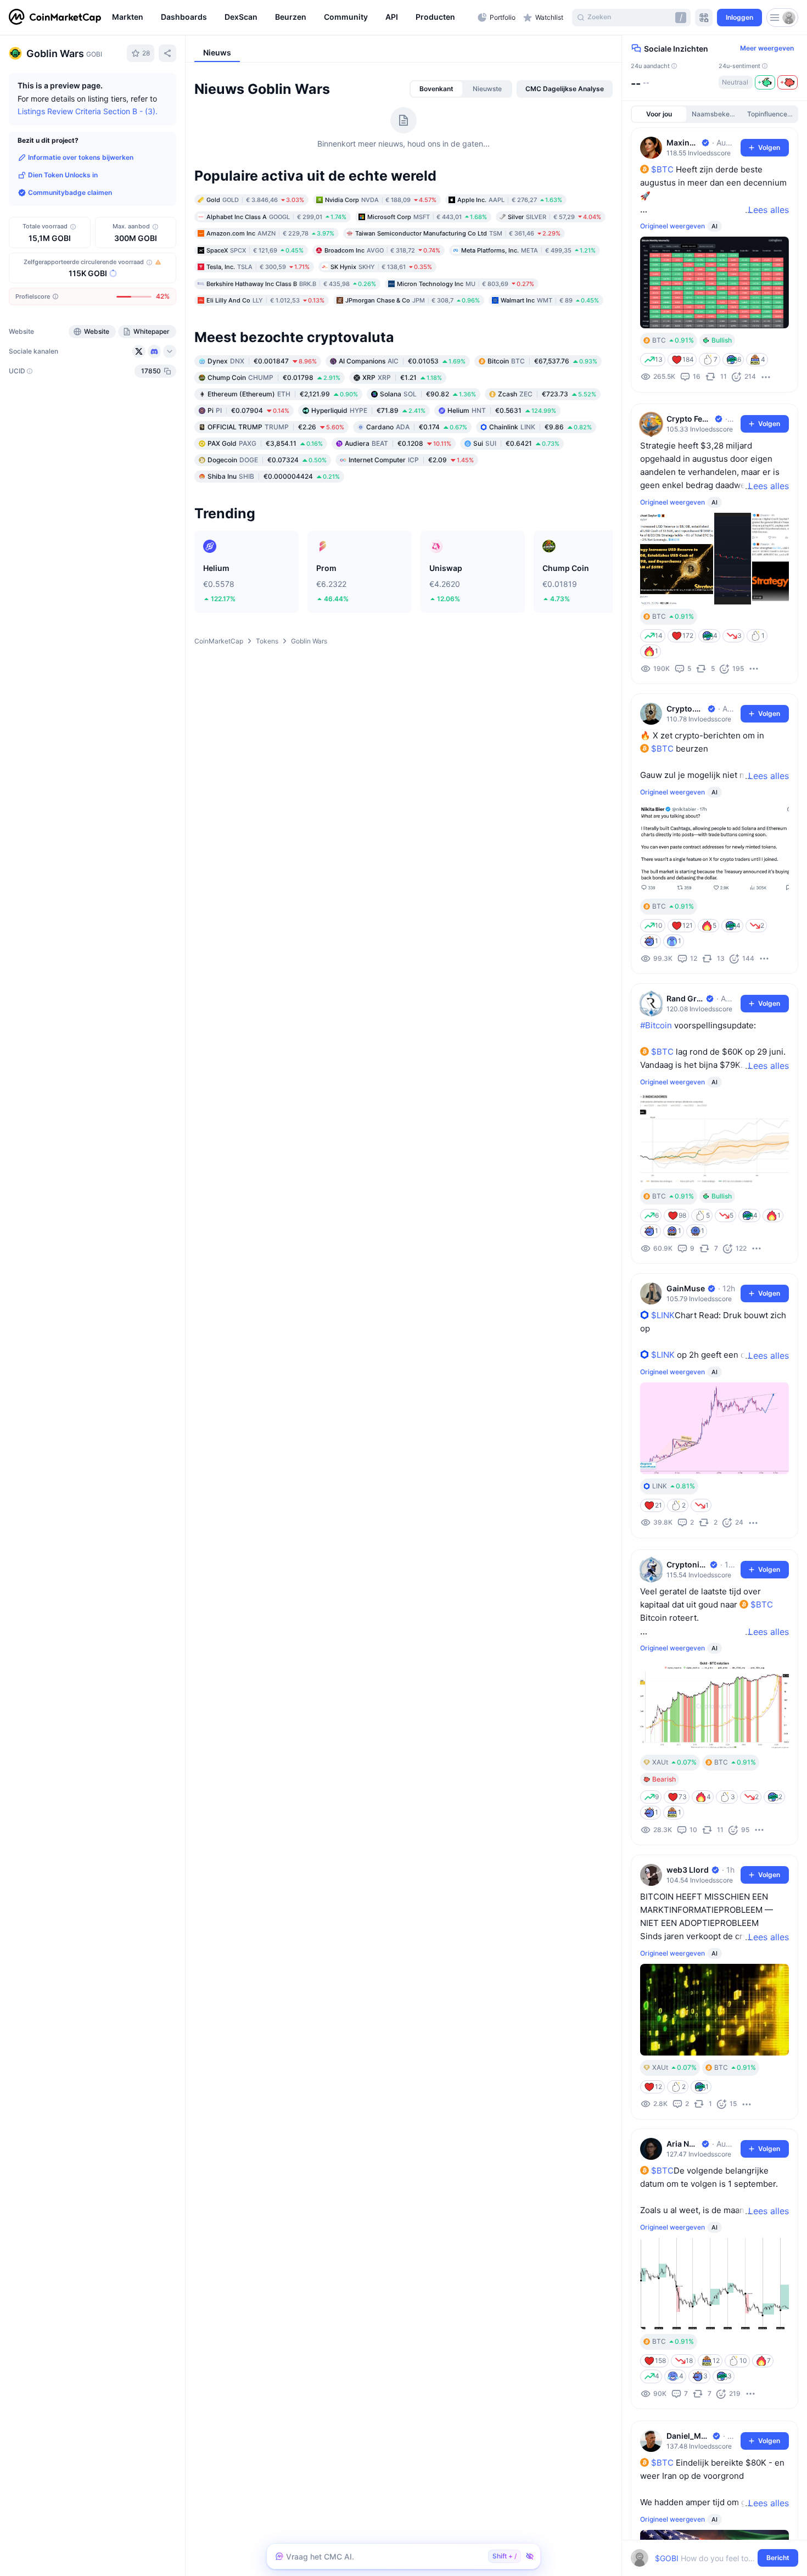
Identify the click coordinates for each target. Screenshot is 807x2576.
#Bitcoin (656, 1025)
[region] (292, 18)
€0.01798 (274, 377)
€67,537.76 (542, 360)
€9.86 (540, 426)
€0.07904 (248, 410)
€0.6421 (516, 443)
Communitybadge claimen (70, 192)
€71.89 (368, 410)
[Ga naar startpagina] (55, 18)
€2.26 (276, 426)
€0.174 (417, 426)
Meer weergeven (767, 48)
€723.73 (547, 393)
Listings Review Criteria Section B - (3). (88, 111)
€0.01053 (402, 360)
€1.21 (402, 377)
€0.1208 (398, 443)
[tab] (436, 89)
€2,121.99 (283, 393)
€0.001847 (262, 360)
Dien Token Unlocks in (63, 175)
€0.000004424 (274, 476)
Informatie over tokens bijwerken (81, 157)
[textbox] (707, 2558)
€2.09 (411, 459)
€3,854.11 (265, 443)
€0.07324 (267, 459)
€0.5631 (502, 410)
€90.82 (428, 393)
